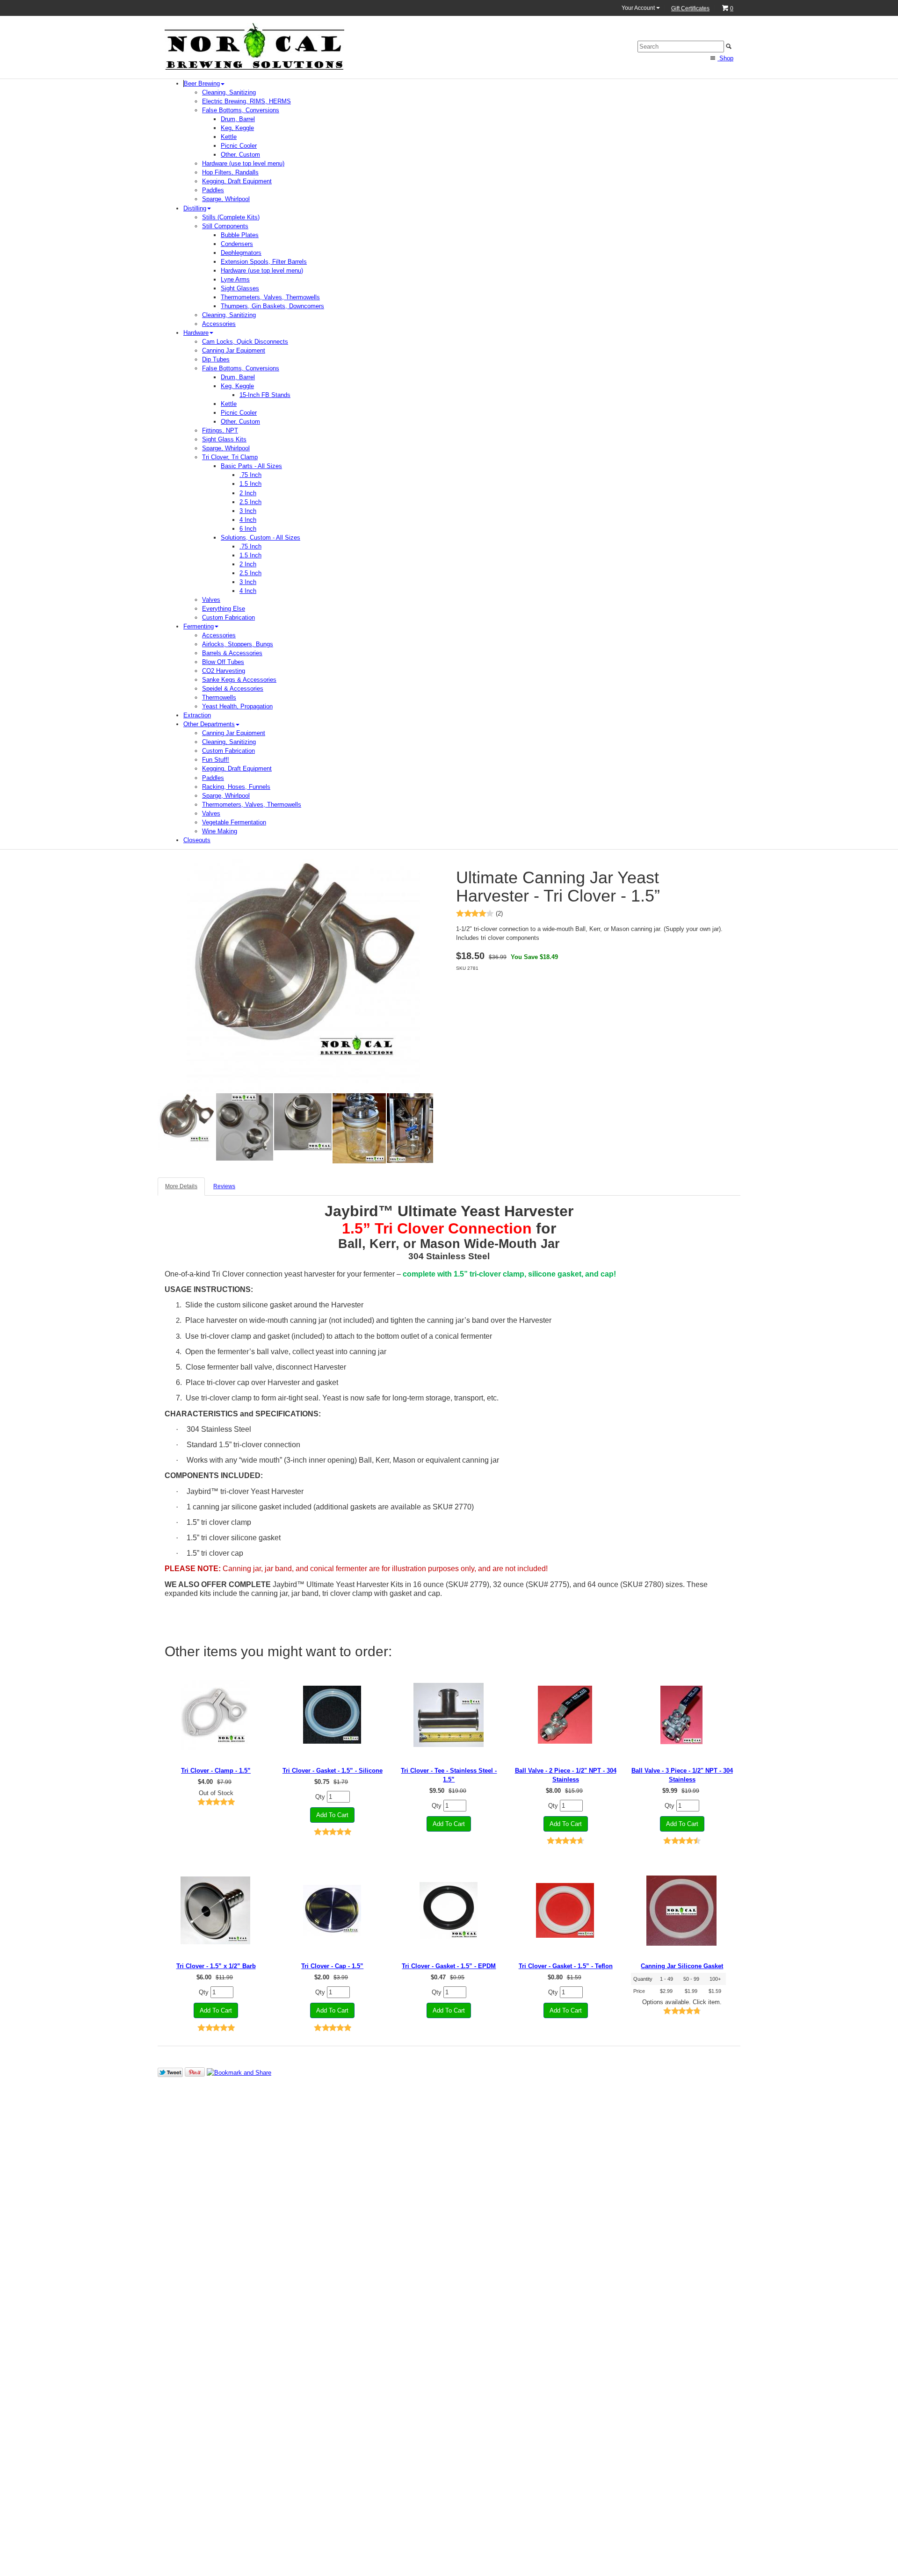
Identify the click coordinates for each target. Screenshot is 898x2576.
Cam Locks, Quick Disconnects (245, 342)
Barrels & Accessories (232, 653)
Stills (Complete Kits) (231, 217)
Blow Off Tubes (223, 662)
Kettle (229, 137)
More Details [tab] (181, 1186)
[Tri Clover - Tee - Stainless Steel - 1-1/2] (449, 1715)
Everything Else (224, 609)
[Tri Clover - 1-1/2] (216, 1910)
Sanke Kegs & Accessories (239, 680)
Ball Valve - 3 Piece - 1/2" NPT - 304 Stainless (682, 1775)
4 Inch (248, 520)
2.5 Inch (250, 502)
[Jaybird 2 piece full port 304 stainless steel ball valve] (566, 1715)
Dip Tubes (216, 359)
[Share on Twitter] (170, 2072)
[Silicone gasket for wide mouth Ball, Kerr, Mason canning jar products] (682, 1910)
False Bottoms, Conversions (241, 110)
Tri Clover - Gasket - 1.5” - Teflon (566, 1966)
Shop (725, 58)
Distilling (195, 208)
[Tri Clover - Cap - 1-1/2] (332, 1910)
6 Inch (248, 529)
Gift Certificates (690, 8)
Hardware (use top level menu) (243, 163)
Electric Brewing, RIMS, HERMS (246, 101)
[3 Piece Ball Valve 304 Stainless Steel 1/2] (682, 1715)
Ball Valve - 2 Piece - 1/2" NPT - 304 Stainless (566, 1775)
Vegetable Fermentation (234, 822)
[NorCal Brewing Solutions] (254, 46)
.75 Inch (250, 475)
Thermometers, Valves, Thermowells (270, 297)
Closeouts (197, 840)
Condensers (237, 244)
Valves (211, 600)
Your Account (639, 8)
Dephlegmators (241, 253)
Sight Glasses (240, 288)
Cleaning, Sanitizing (229, 92)
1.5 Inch (250, 484)
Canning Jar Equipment (234, 350)
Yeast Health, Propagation (237, 706)
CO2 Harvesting (224, 671)
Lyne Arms (235, 279)
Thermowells (219, 697)
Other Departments (209, 724)
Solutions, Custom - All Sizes (261, 538)
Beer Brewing (202, 83)
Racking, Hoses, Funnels (236, 787)
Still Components (225, 226)
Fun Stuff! (216, 760)
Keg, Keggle (237, 128)
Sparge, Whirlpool (226, 199)
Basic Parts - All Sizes (251, 466)
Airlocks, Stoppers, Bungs (238, 644)
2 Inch (248, 493)
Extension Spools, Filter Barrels (264, 262)
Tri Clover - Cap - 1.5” (332, 1966)
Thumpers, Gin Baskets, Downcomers (272, 306)
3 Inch (248, 511)
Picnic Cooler (239, 146)
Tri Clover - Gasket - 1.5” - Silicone (333, 1771)
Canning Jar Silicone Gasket (682, 1966)
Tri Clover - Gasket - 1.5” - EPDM (449, 1966)
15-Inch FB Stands (265, 395)
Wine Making (220, 831)
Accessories (219, 324)
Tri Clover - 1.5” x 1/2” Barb (216, 1966)
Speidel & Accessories (233, 689)
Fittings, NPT (220, 430)
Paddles (213, 190)
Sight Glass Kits (224, 439)
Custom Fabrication (228, 617)
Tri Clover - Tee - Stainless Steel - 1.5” (449, 1775)
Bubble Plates (240, 235)
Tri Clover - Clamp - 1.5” (216, 1771)
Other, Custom (240, 155)
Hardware (196, 333)
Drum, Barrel (238, 119)
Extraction (197, 715)
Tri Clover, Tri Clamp (230, 457)
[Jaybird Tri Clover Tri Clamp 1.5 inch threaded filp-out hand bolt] (216, 1715)
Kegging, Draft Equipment (237, 181)
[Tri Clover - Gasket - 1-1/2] (332, 1715)
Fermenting (199, 626)
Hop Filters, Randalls (230, 172)
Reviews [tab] (224, 1186)
